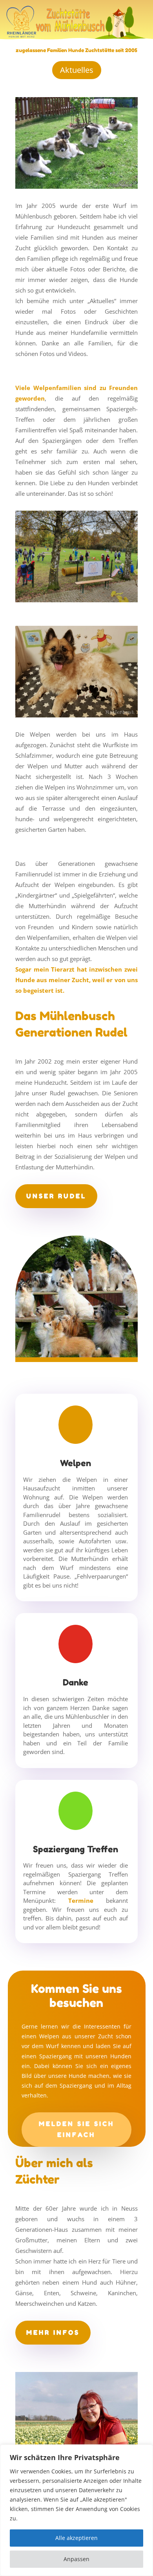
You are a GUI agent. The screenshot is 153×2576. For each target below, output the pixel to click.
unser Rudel (56, 1196)
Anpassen (76, 2559)
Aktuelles (77, 70)
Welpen (76, 1463)
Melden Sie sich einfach (76, 2129)
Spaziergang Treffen (76, 1849)
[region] (76, 2510)
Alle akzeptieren (76, 2538)
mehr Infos (53, 2332)
